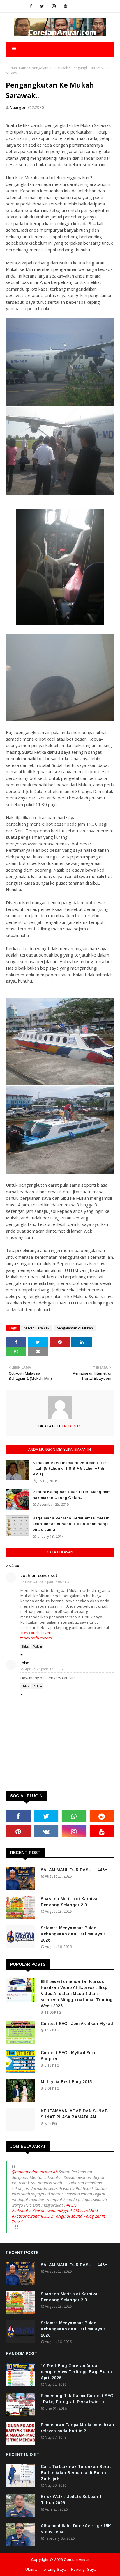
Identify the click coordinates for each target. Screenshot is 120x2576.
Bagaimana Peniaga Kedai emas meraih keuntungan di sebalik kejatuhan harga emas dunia (71, 1524)
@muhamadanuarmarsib (35, 2172)
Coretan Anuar (76, 2560)
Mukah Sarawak (37, 1328)
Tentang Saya (54, 2569)
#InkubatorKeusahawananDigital (42, 2210)
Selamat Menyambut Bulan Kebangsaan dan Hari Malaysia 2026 (74, 1934)
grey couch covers (36, 1633)
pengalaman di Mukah (50, 68)
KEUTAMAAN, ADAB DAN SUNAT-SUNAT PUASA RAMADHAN (75, 2114)
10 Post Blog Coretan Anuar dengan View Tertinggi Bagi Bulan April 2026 (76, 2372)
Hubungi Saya (84, 2569)
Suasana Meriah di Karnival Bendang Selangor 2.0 (70, 1902)
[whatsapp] (74, 1816)
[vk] (46, 1831)
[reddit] (102, 1816)
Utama (31, 2569)
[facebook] (31, 6)
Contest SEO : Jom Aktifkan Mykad (77, 2024)
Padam (37, 1647)
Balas (25, 1647)
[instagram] (54, 6)
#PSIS (72, 2205)
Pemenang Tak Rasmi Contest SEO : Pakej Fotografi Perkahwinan (77, 2399)
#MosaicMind (85, 2210)
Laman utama (17, 68)
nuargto (17, 107)
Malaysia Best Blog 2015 (66, 2082)
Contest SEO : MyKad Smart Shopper (70, 2056)
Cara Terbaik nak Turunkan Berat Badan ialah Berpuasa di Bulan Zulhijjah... (76, 2473)
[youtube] (102, 1831)
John (25, 1663)
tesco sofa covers (36, 1638)
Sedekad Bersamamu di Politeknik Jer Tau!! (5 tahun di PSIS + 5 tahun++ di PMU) (69, 1469)
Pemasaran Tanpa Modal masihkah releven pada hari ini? (77, 2428)
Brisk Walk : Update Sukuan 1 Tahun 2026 (71, 2500)
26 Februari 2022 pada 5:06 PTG (45, 1582)
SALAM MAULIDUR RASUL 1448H (74, 1870)
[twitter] (42, 6)
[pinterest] (66, 6)
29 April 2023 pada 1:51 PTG (42, 1669)
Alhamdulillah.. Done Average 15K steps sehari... (76, 2529)
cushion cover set (39, 1575)
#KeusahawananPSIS (31, 2216)
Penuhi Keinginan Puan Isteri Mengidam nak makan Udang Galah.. (72, 1495)
